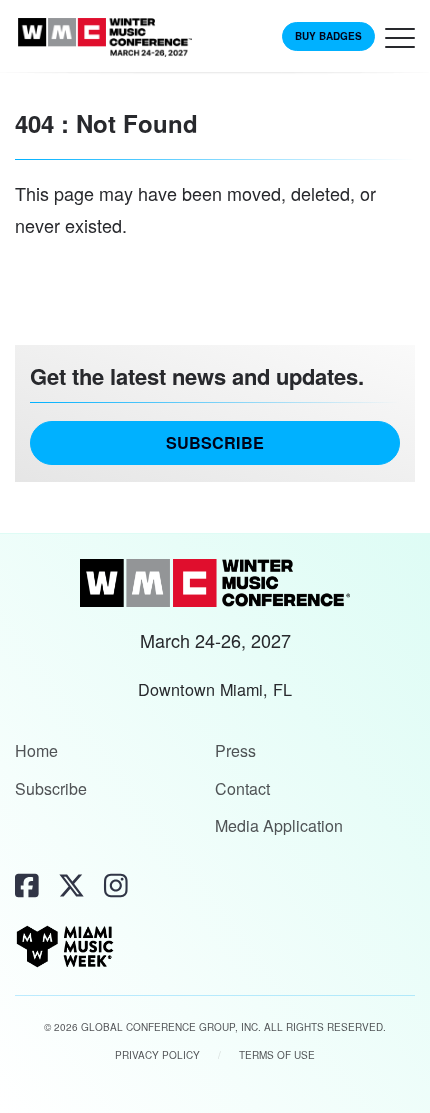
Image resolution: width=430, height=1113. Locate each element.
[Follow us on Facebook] (27, 885)
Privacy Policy (157, 1055)
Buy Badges (328, 36)
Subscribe (215, 442)
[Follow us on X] (71, 885)
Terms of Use (277, 1055)
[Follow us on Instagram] (116, 885)
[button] (400, 43)
